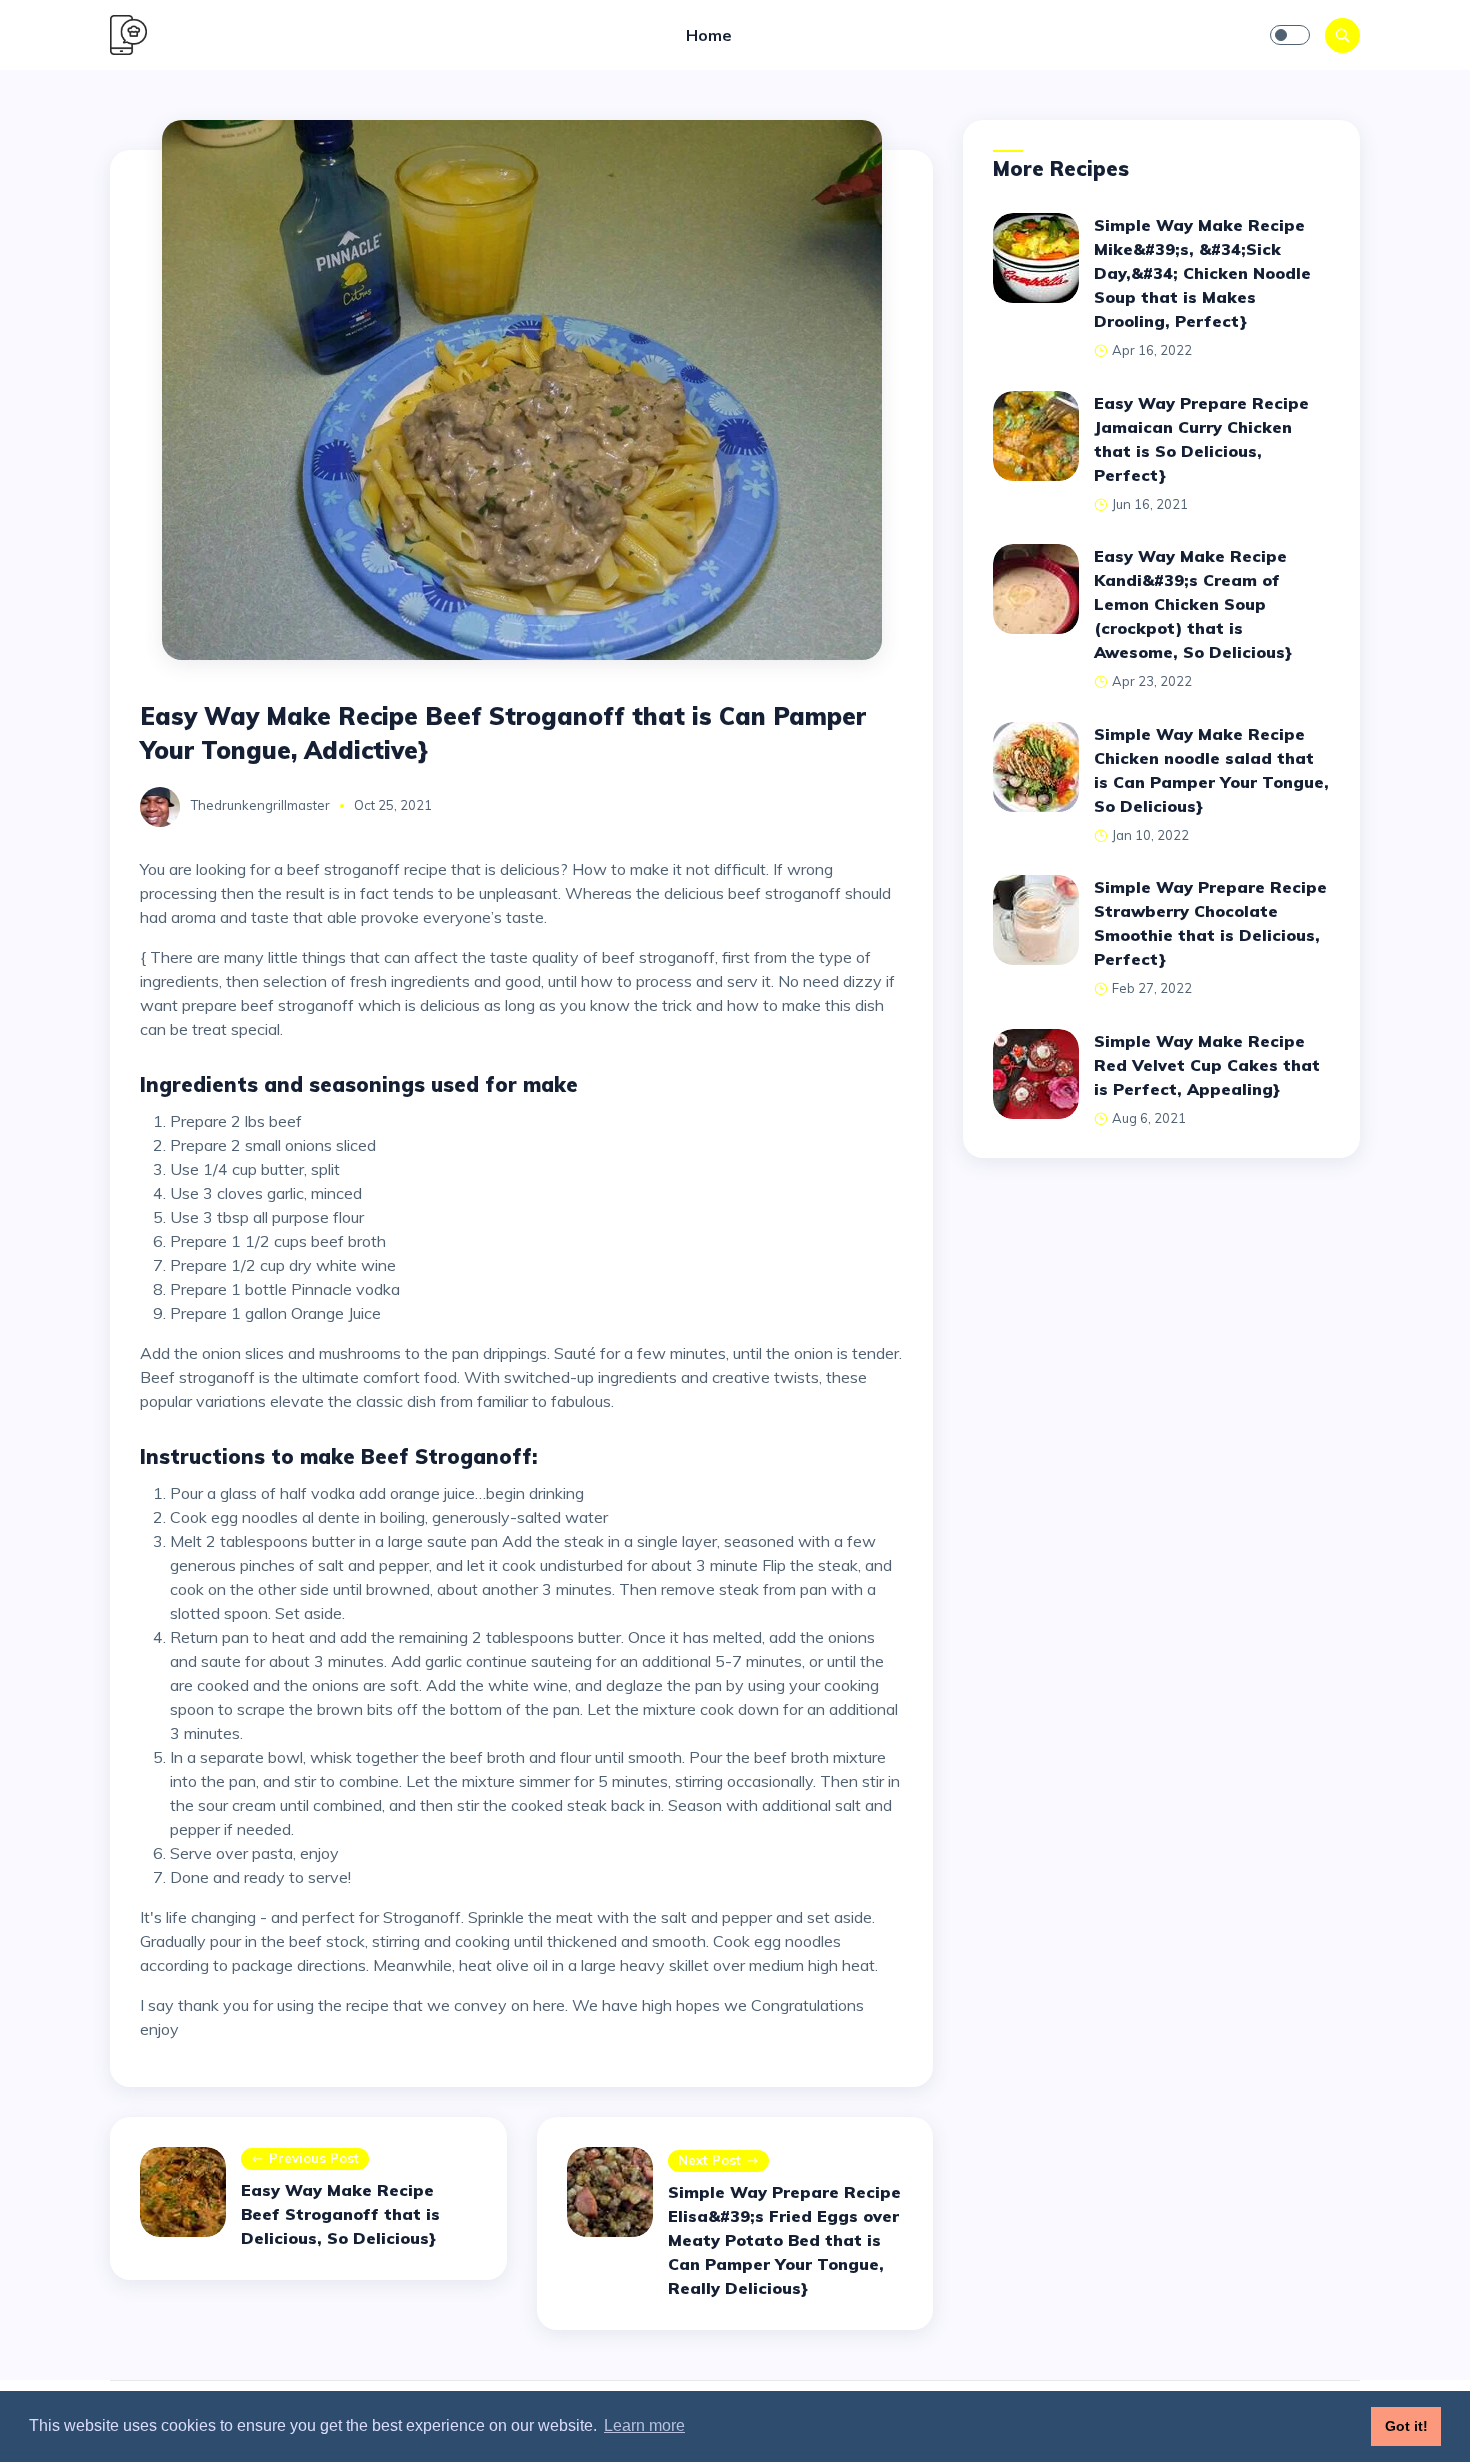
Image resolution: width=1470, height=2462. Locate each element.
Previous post (314, 2158)
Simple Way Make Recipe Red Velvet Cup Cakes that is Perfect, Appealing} (1207, 1065)
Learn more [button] (644, 2425)
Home (709, 35)
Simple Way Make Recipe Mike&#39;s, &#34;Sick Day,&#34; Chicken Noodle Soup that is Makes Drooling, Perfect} (1202, 273)
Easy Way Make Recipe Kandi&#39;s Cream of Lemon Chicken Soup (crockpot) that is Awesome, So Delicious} (1193, 604)
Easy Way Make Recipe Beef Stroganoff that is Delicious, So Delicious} (340, 2214)
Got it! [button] (1406, 2426)
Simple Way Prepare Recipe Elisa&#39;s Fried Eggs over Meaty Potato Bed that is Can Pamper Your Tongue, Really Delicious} (784, 2240)
